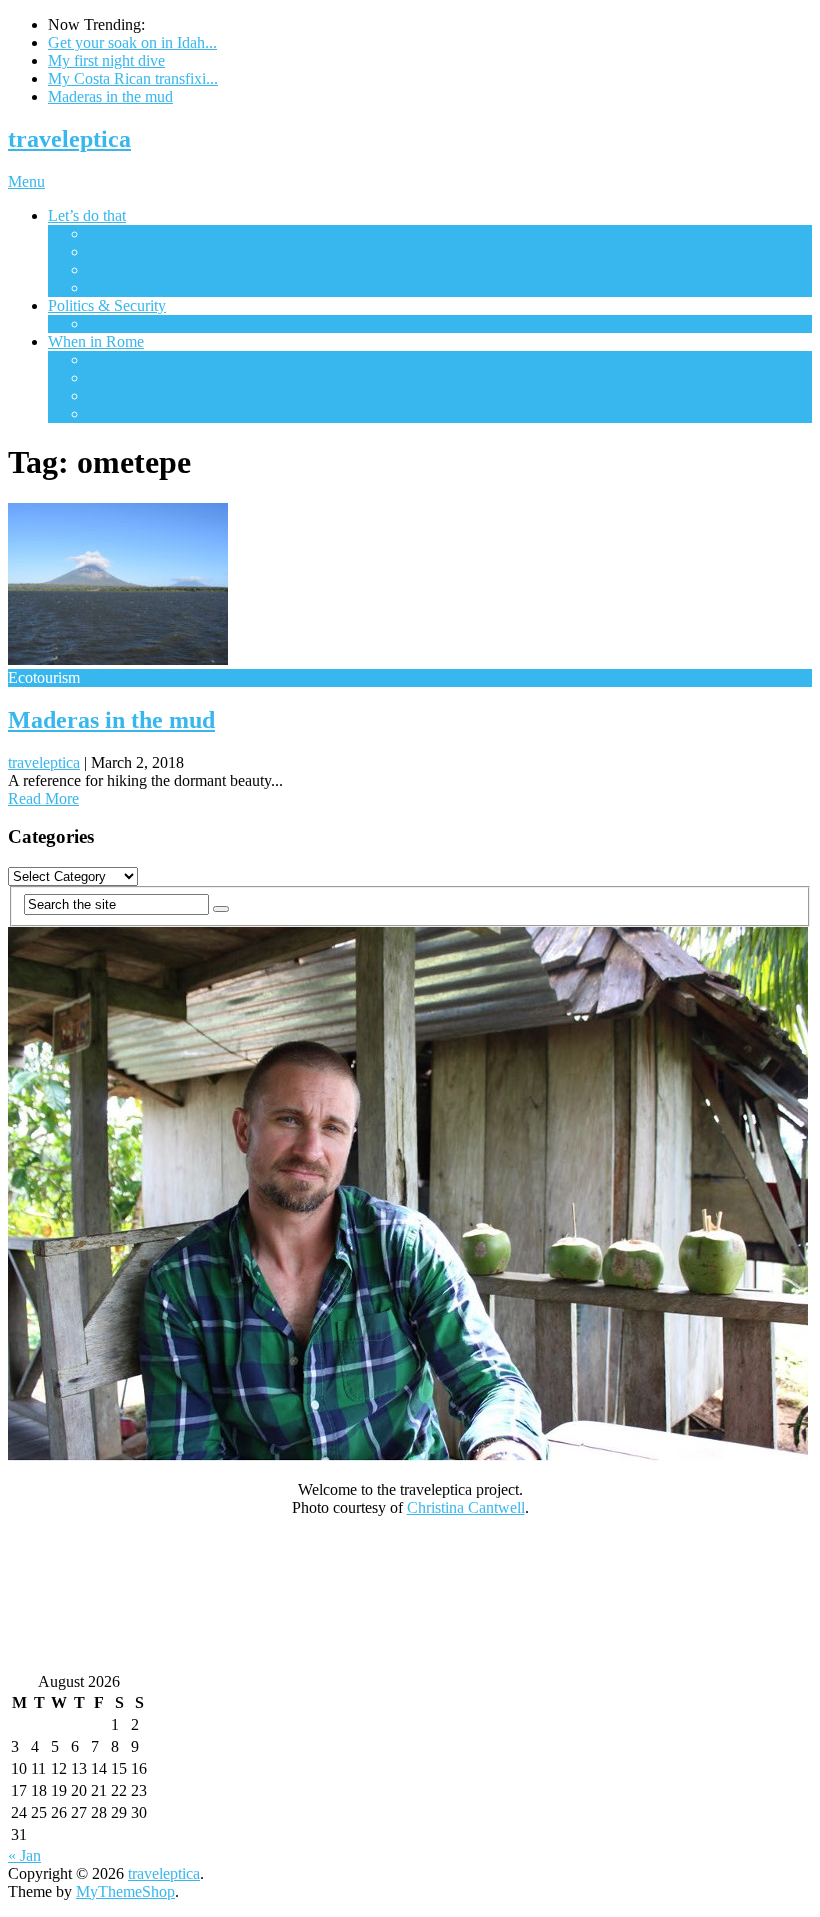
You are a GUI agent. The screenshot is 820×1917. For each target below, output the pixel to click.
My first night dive (106, 60)
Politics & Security (107, 305)
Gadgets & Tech (139, 395)
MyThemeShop (125, 1891)
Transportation (133, 413)
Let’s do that (87, 215)
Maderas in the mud (110, 96)
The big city (126, 251)
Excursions (123, 287)
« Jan (24, 1855)
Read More (43, 798)
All (98, 233)
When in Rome (96, 341)
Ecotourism (124, 269)
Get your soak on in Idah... (132, 42)
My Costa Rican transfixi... (133, 78)
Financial (117, 377)
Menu (26, 181)
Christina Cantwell (466, 1507)
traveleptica (69, 139)
